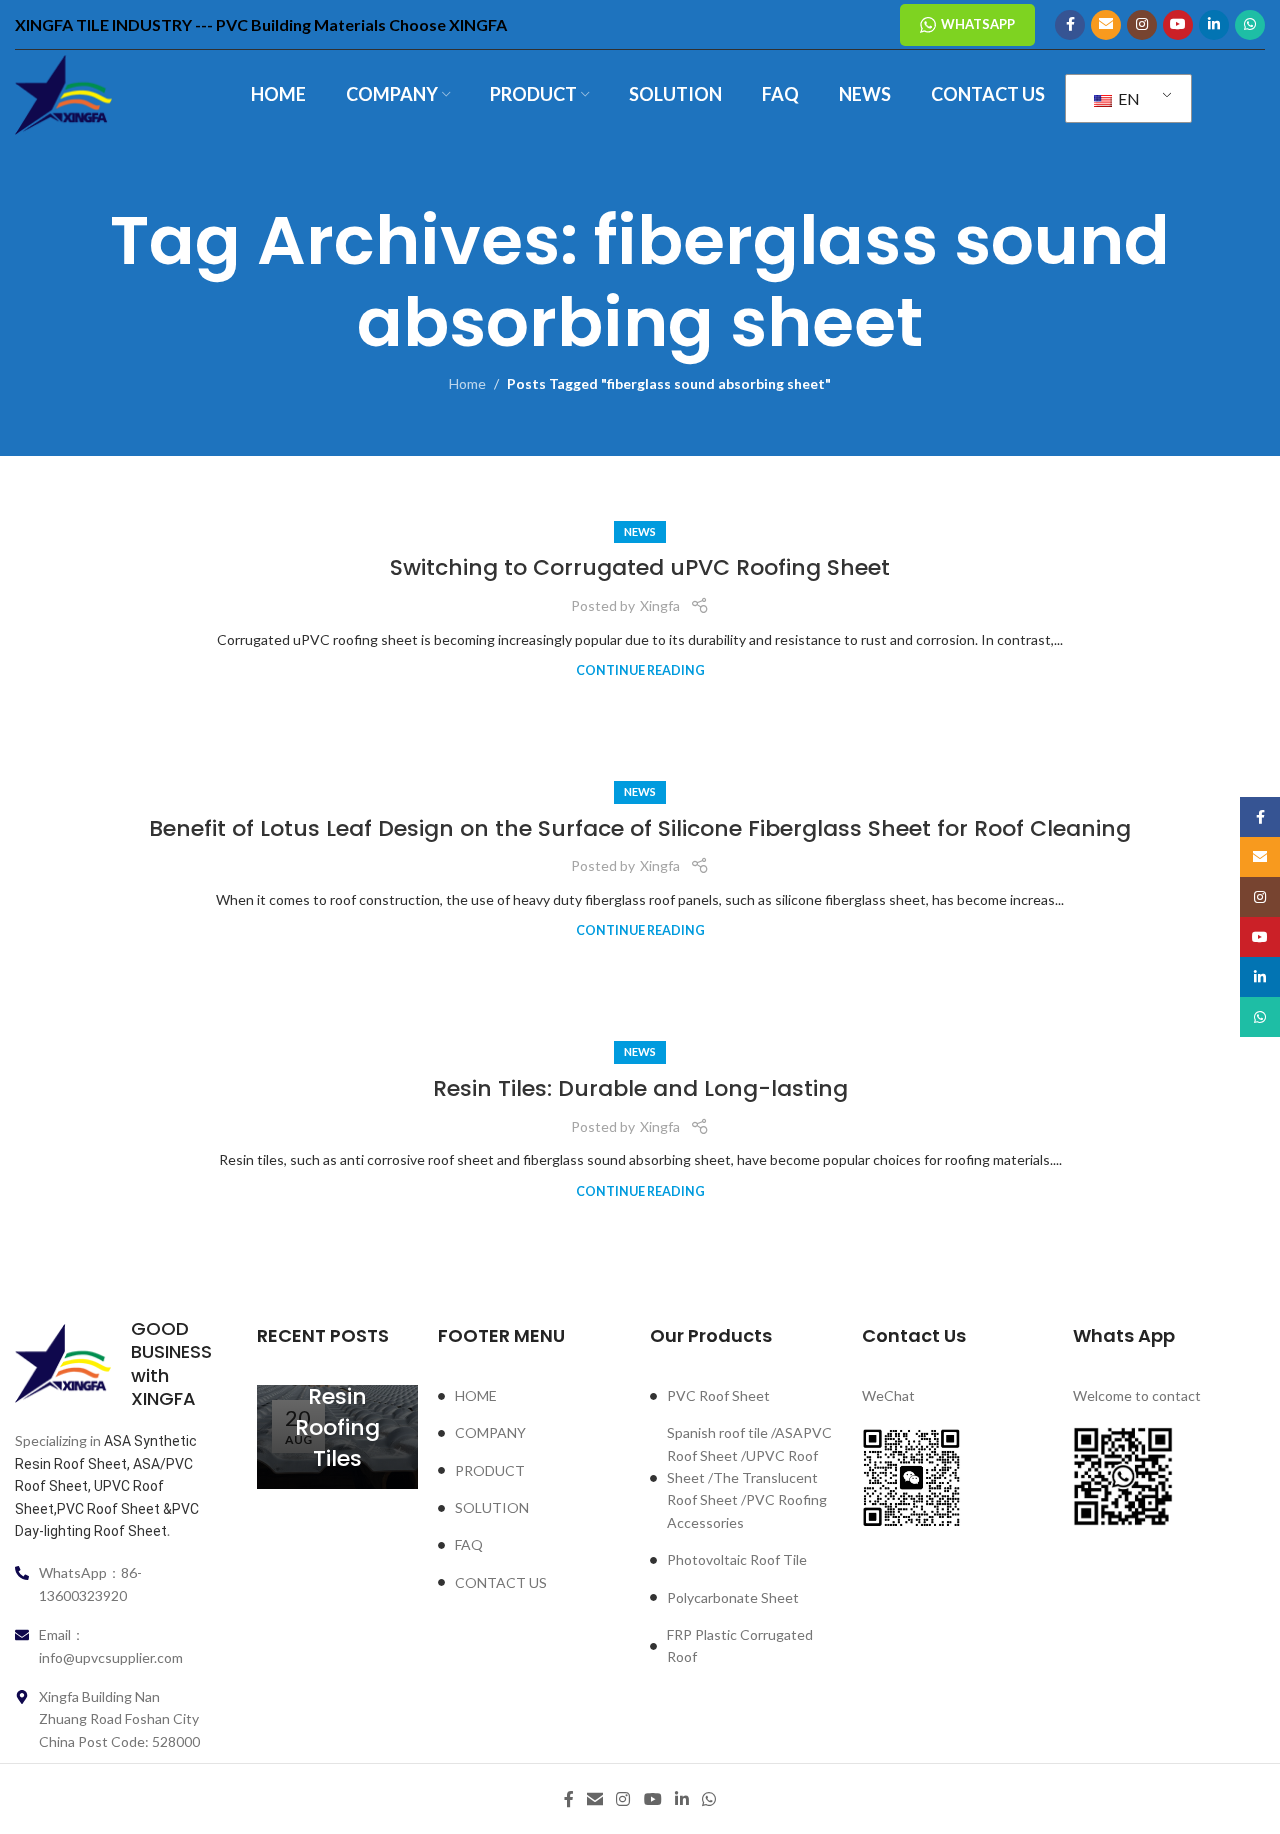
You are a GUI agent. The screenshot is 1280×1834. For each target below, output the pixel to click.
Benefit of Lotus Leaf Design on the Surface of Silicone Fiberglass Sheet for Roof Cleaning (640, 828)
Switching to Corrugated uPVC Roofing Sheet (640, 567)
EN (1127, 98)
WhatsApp (978, 24)
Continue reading (640, 670)
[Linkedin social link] (1214, 25)
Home (467, 383)
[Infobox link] (111, 1364)
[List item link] (534, 1396)
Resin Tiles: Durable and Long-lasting (640, 1088)
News (640, 531)
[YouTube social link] (1178, 25)
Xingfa (660, 605)
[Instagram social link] (1142, 25)
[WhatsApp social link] (1250, 25)
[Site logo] (63, 93)
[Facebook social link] (1070, 25)
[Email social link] (1106, 25)
